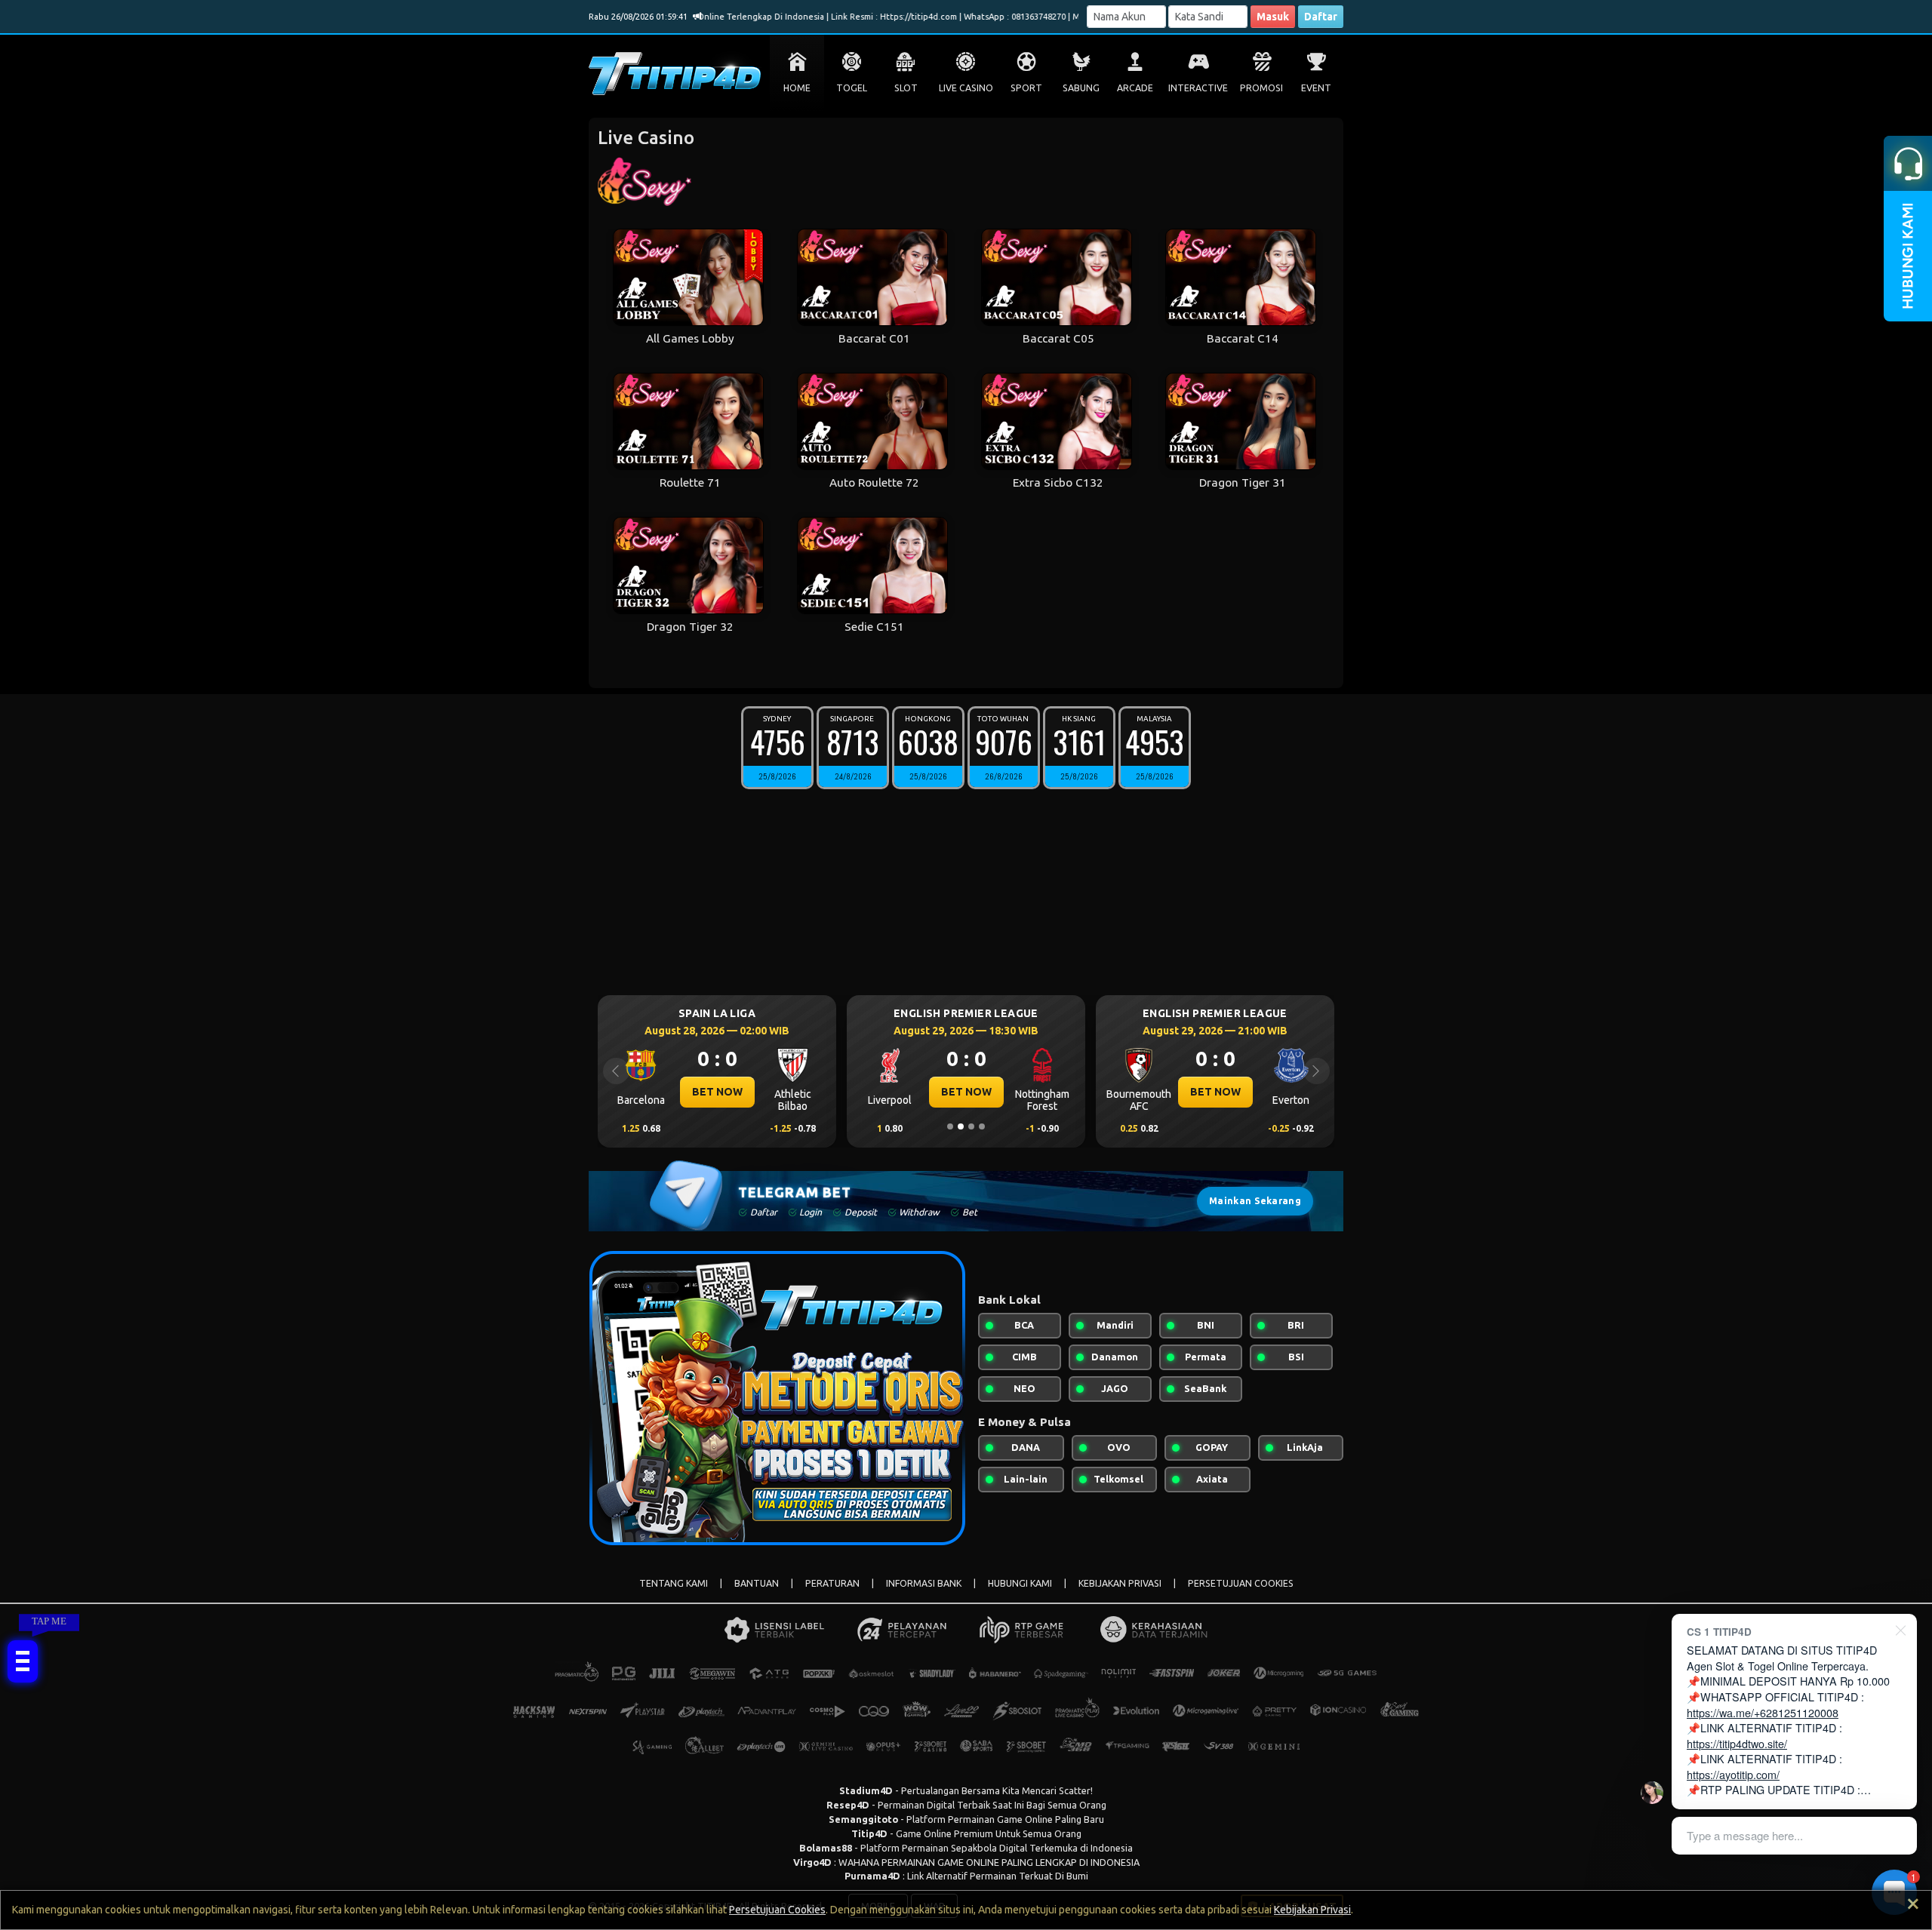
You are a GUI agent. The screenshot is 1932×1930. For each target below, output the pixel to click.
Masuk (1273, 17)
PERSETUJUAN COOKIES (1241, 1583)
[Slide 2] (961, 1126)
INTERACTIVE (1198, 88)
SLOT (906, 88)
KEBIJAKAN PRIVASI (1120, 1583)
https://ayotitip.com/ (1733, 1774)
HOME (797, 88)
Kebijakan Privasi (1312, 1910)
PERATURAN (832, 1583)
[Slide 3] (971, 1126)
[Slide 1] (950, 1126)
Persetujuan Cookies (777, 1910)
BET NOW (774, 1092)
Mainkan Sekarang (1255, 1201)
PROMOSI (1261, 88)
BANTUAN (757, 1583)
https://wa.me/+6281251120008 (1763, 1712)
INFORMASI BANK (924, 1583)
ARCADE (1135, 88)
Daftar (1321, 17)
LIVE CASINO (966, 88)
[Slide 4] (982, 1126)
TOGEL (852, 88)
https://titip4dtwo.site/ (1737, 1743)
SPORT (1026, 88)
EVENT (1316, 88)
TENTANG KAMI (674, 1583)
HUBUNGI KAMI (1020, 1583)
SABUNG (1081, 88)
